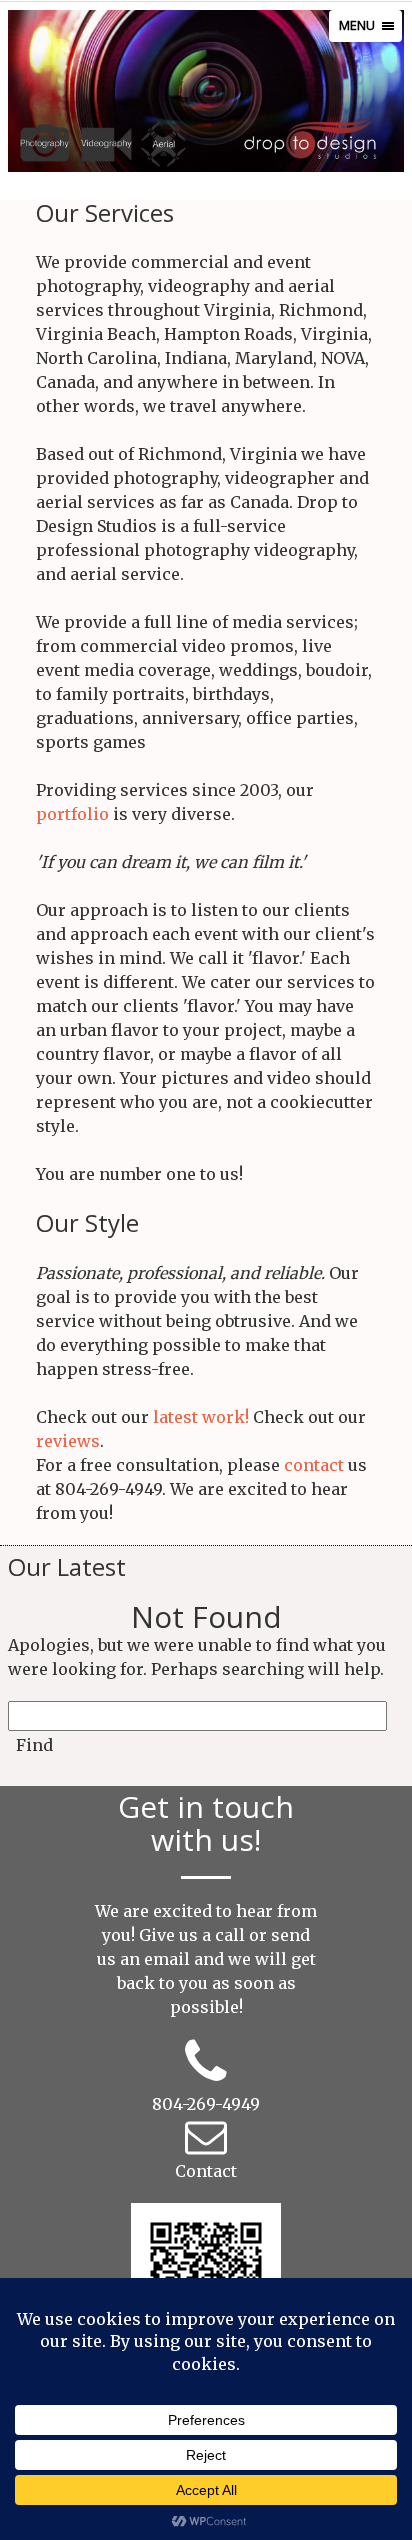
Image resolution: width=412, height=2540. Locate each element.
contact (314, 1465)
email (167, 1959)
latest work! (201, 1417)
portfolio (72, 814)
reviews (68, 1441)
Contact (206, 2171)
